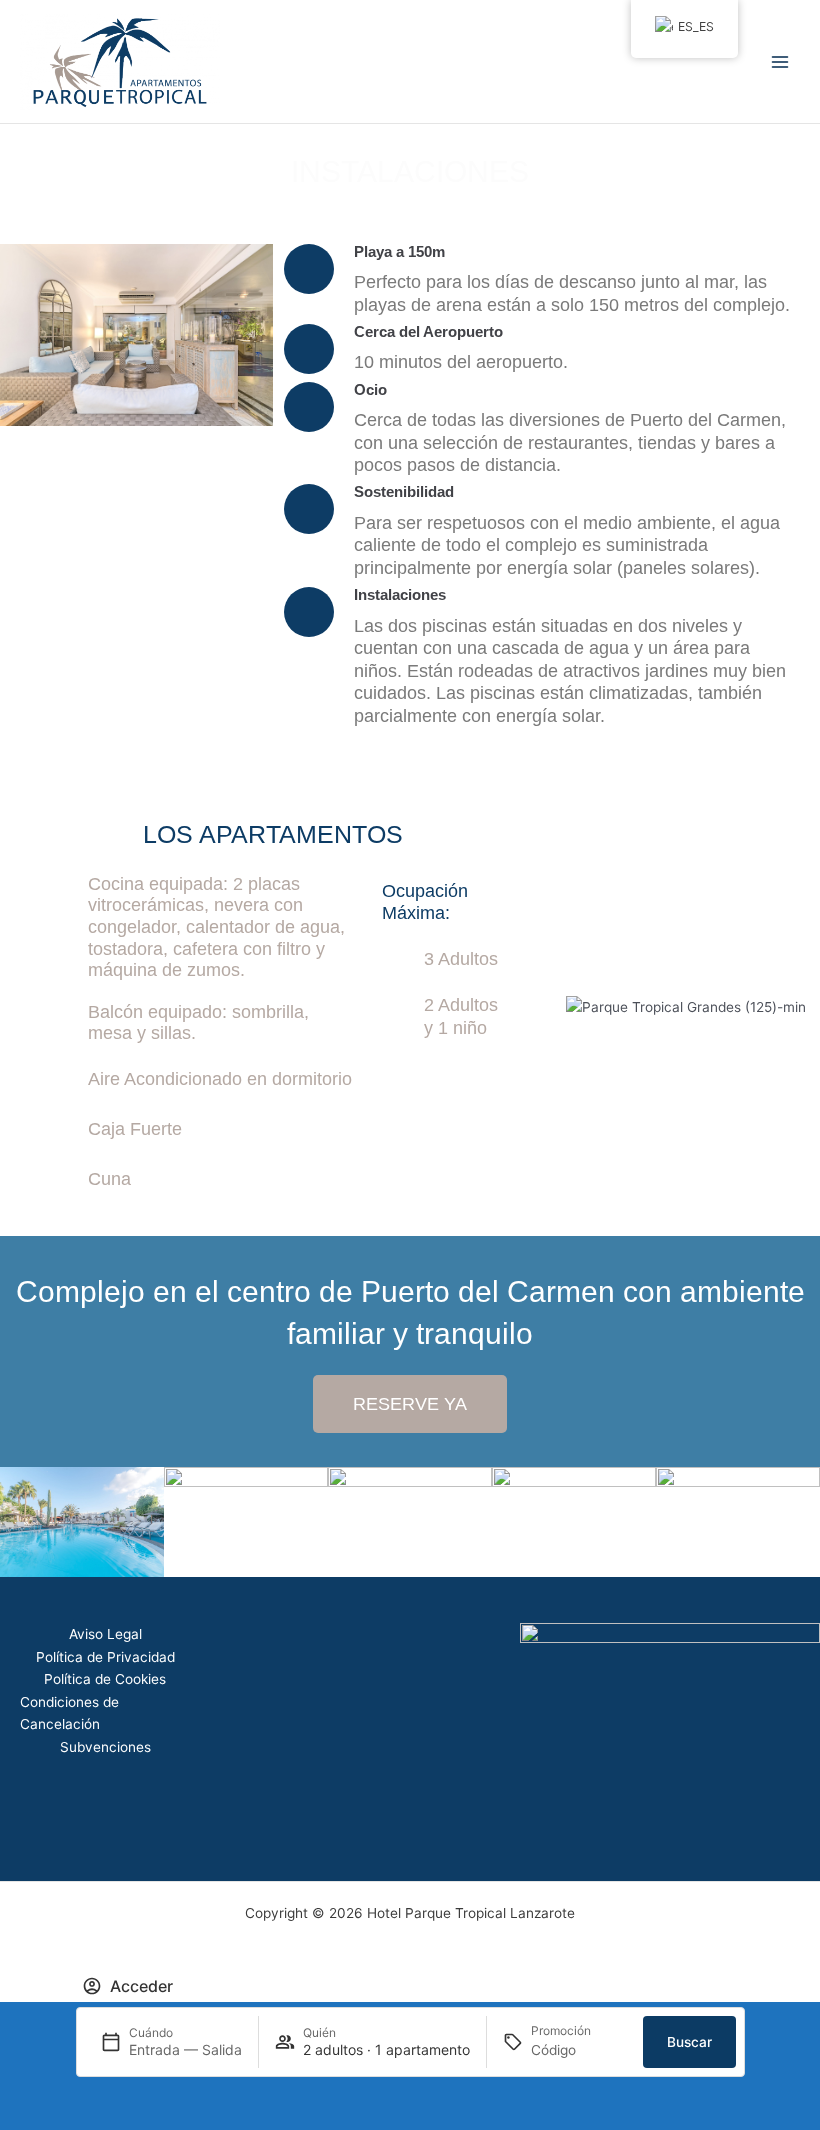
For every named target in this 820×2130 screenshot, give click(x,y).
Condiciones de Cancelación (69, 1713)
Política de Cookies (105, 1679)
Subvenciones (105, 1747)
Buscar (689, 2042)
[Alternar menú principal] (780, 61)
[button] (19, 335)
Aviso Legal (105, 1634)
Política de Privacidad (105, 1657)
